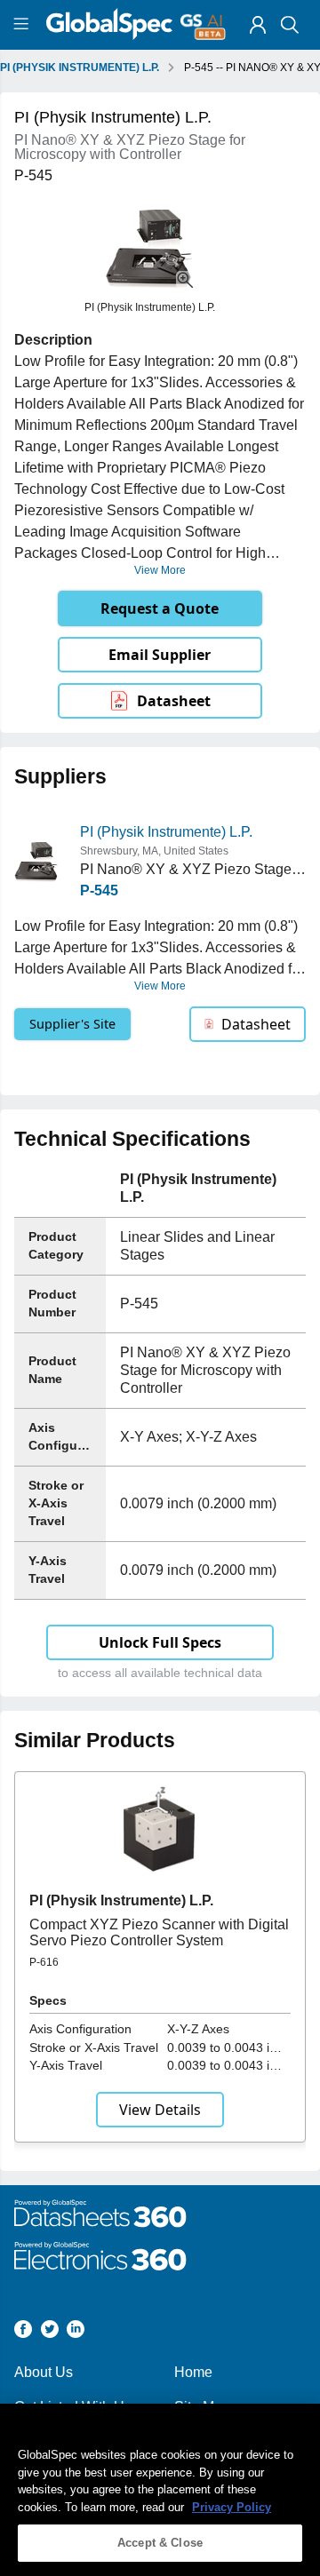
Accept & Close (160, 2543)
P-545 (99, 890)
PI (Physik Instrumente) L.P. (166, 832)
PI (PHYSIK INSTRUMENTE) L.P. (80, 68)
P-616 (44, 1962)
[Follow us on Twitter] (50, 2332)
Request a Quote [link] (160, 608)
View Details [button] (160, 2110)
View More (160, 570)
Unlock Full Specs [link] (160, 1642)
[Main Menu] (24, 25)
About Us (44, 2372)
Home (193, 2372)
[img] (258, 25)
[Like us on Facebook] (23, 2332)
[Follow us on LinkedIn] (76, 2332)
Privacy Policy (232, 2507)
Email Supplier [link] (160, 655)
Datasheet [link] (174, 701)
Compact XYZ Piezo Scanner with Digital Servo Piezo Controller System (159, 1932)
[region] (160, 2490)
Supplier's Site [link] (72, 1024)
